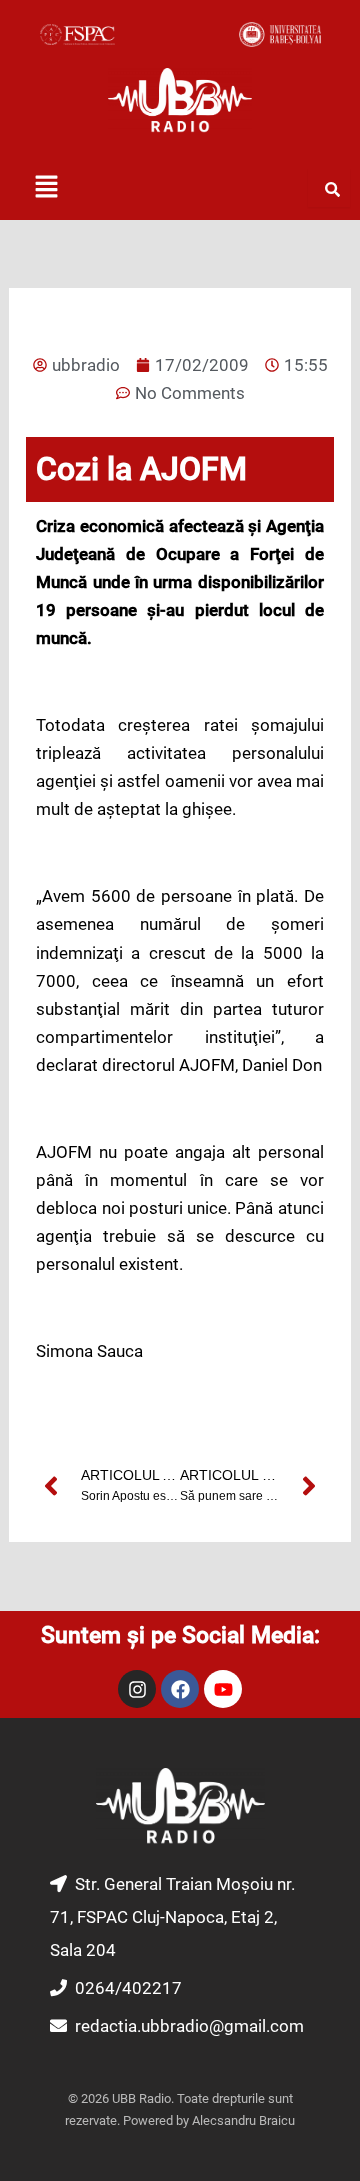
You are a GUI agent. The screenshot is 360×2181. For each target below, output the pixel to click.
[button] (46, 188)
